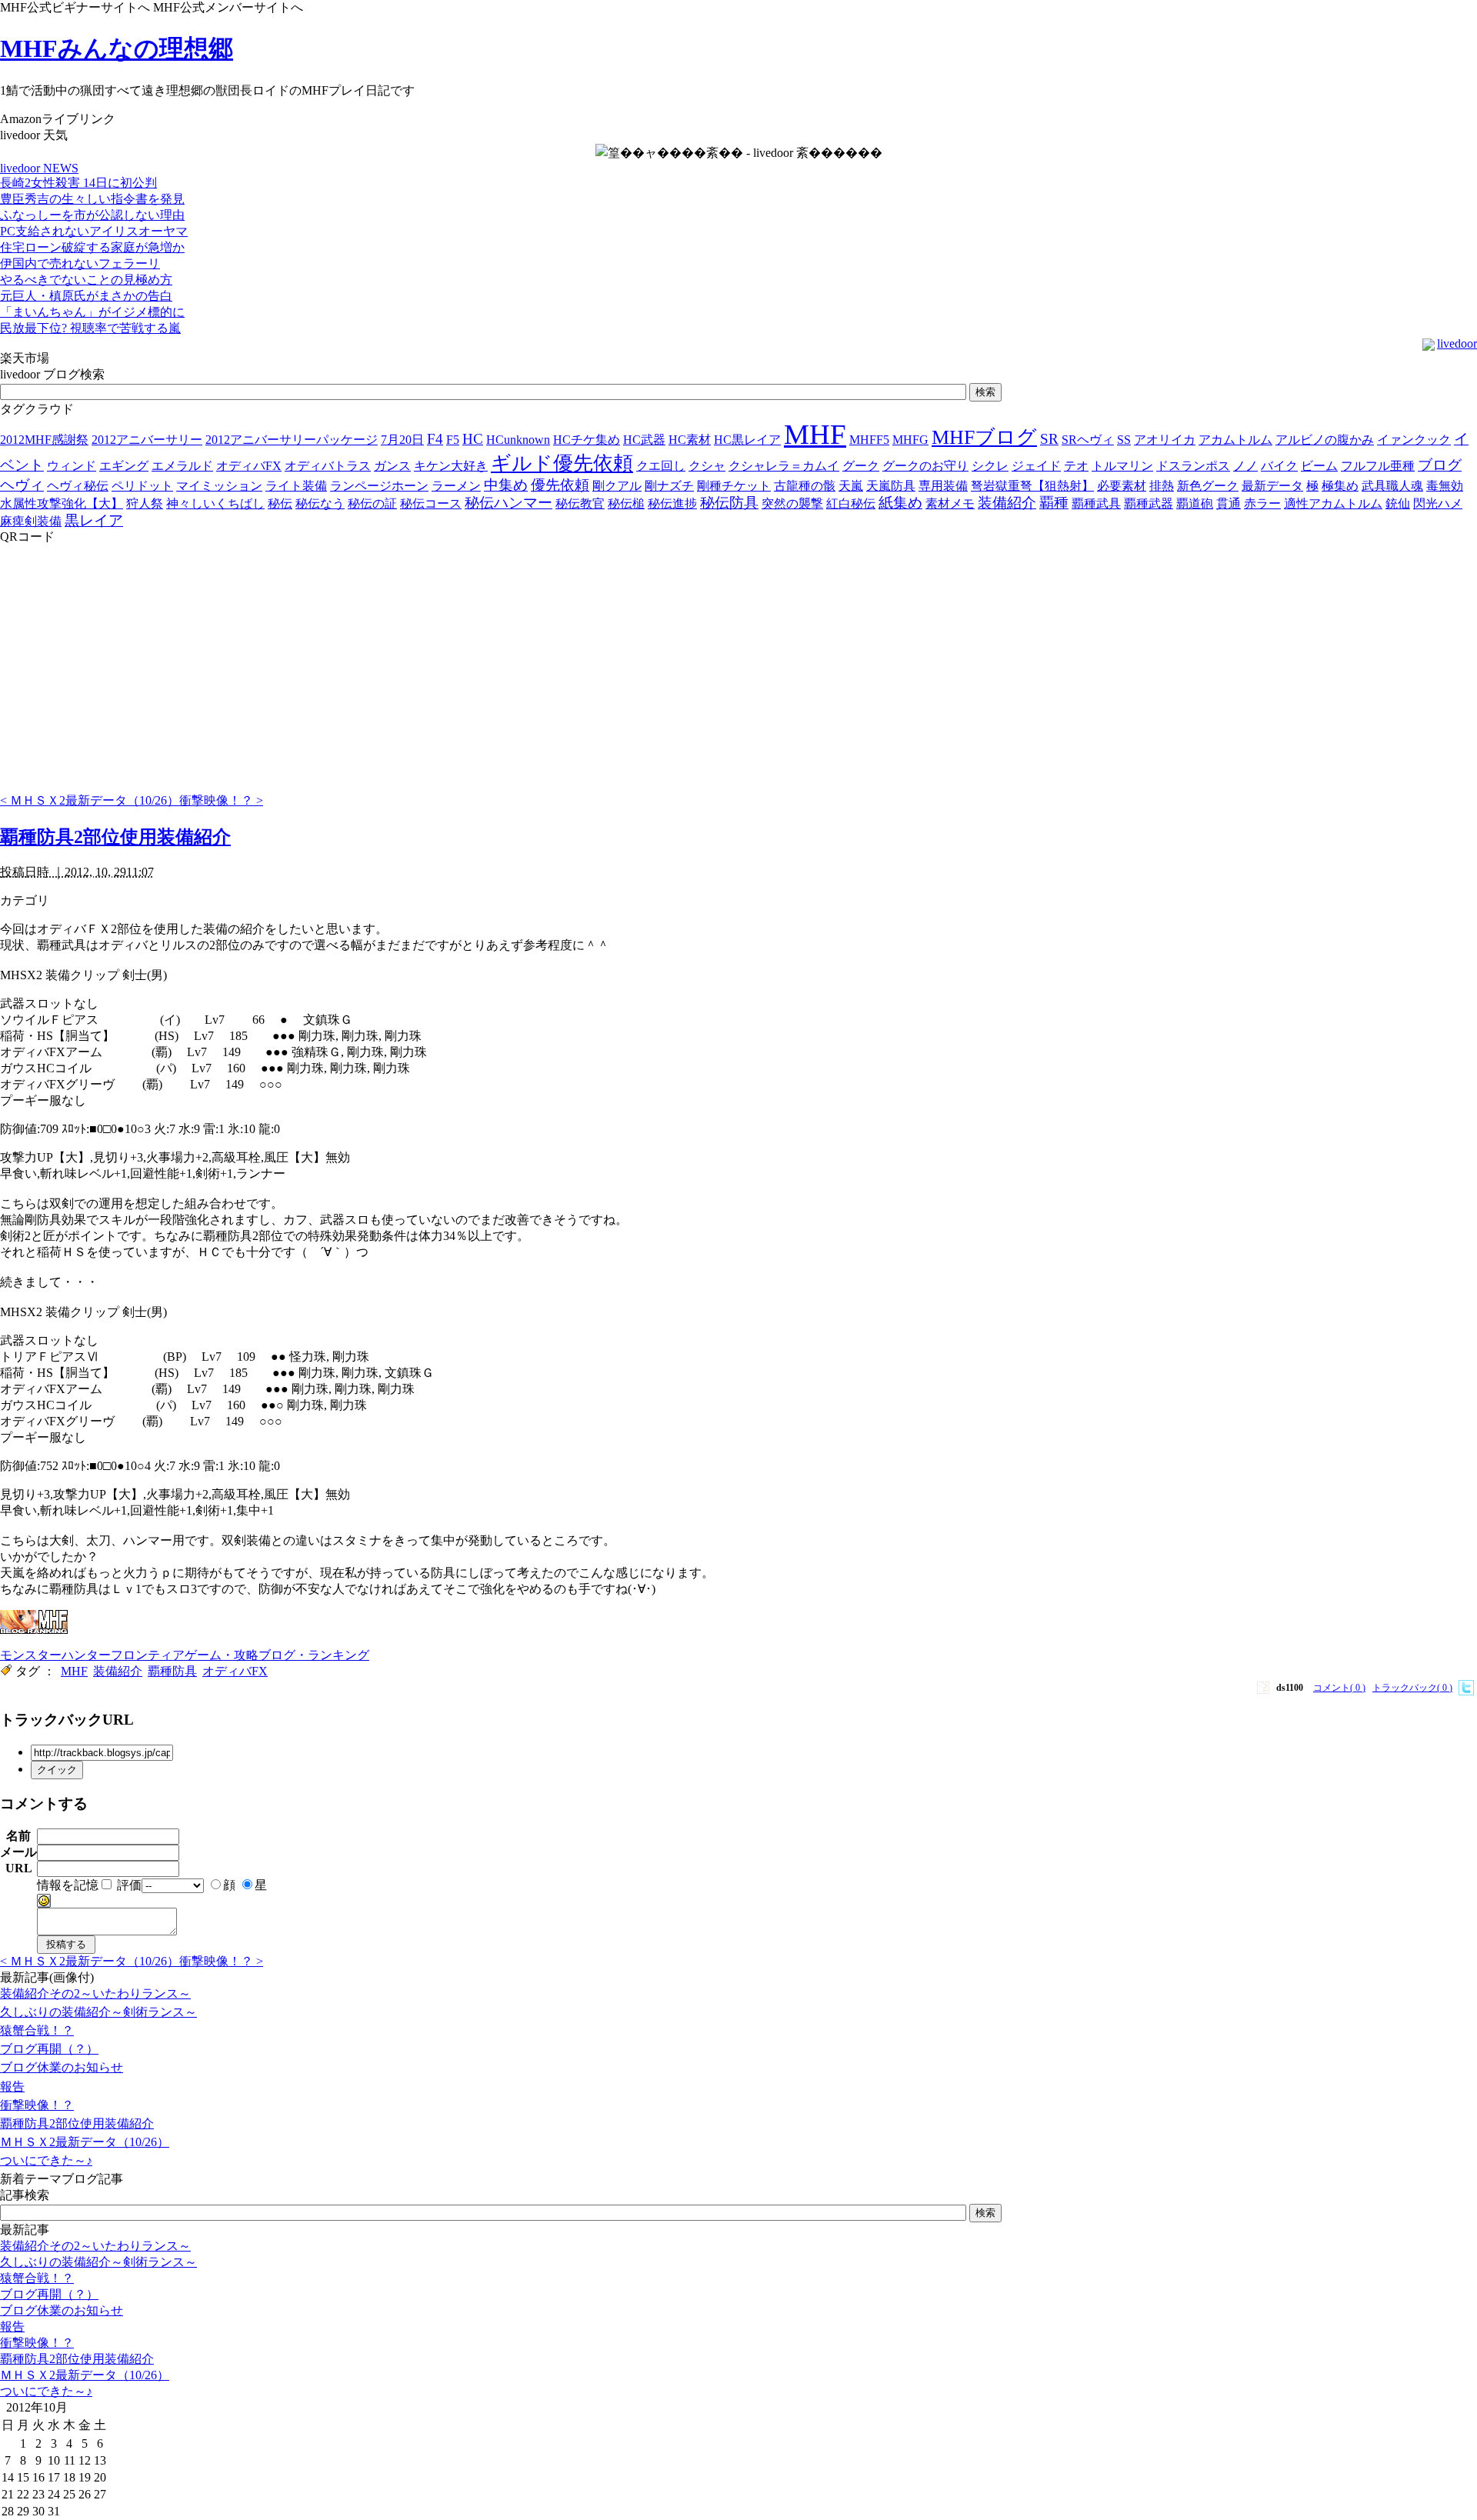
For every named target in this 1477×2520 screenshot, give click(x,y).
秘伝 (280, 503)
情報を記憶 (68, 1885)
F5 (453, 440)
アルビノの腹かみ (1325, 440)
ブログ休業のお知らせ (62, 2067)
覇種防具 (172, 1671)
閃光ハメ (1438, 503)
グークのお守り (925, 466)
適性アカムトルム (1333, 503)
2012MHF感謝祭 (44, 440)
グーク (861, 466)
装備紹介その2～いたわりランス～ (95, 1993)
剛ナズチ (669, 486)
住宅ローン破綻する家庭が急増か (92, 247)
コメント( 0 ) (1339, 1688)
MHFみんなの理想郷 (117, 48)
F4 (435, 439)
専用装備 (943, 486)
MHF (815, 434)
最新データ (1272, 486)
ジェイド (1036, 466)
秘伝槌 (626, 503)
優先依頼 (560, 485)
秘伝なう (320, 503)
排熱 (1162, 486)
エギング (124, 466)
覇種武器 (1149, 503)
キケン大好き (451, 466)
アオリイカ (1165, 440)
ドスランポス (1193, 466)
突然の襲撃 (792, 503)
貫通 (1229, 503)
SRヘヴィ (1088, 440)
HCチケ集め (587, 440)
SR (1049, 439)
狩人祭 (145, 503)
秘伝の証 (372, 503)
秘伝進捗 (672, 503)
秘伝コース (431, 503)
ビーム (1319, 466)
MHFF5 (869, 440)
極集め (1340, 486)
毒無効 (1445, 486)
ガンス (392, 466)
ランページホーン (379, 486)
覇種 (1054, 503)
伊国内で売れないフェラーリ (80, 263)
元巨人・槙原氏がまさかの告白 (86, 296)
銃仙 (1398, 503)
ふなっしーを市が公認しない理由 (92, 215)
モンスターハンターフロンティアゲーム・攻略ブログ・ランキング (185, 1655)
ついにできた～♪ (46, 2160)
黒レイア (94, 520)
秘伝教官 (580, 503)
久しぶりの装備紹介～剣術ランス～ (98, 2012)
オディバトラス (328, 466)
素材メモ (950, 503)
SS (1124, 440)
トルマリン (1122, 466)
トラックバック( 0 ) (1412, 1688)
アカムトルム (1235, 440)
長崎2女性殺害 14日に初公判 (78, 183)
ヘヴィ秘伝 (78, 486)
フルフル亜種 (1378, 466)
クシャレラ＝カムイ (784, 466)
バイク (1279, 466)
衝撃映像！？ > (221, 800)
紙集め (900, 503)
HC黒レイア (747, 440)
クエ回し (661, 466)
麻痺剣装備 (31, 521)
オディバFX (249, 466)
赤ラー (1262, 503)
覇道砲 (1195, 503)
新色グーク (1208, 486)
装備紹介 (1007, 503)
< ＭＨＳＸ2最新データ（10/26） (90, 800)
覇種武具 (1096, 503)
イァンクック (1414, 440)
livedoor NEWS (39, 168)
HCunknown (518, 440)
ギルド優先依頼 (562, 463)
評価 (129, 1885)
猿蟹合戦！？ (37, 2030)
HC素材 (690, 440)
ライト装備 (296, 486)
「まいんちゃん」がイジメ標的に (92, 312)
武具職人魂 (1392, 486)
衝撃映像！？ (37, 2105)
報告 (12, 2087)
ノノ (1245, 466)
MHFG (910, 440)
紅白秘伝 (851, 503)
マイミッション (219, 486)
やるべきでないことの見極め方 (86, 280)
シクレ (990, 466)
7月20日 (402, 440)
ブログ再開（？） (49, 2049)
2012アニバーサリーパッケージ (292, 440)
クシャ (707, 466)
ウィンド (72, 466)
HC (473, 439)
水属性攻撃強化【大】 (62, 503)
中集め (506, 485)
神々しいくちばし (215, 503)
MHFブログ (984, 437)
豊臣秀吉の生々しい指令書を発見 (92, 199)
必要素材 (1122, 486)
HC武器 (644, 440)
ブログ (1440, 465)
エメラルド (182, 466)
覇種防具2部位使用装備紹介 (115, 837)
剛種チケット (734, 486)
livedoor (1457, 343)
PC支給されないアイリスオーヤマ (94, 231)
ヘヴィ (22, 485)
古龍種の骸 (805, 486)
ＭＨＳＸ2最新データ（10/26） (85, 2142)
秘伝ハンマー (508, 503)
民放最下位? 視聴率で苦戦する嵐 (90, 328)
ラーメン (456, 486)
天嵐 (851, 486)
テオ (1076, 466)
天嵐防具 (891, 486)
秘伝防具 (729, 503)
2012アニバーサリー (147, 440)
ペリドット (142, 486)
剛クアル (617, 486)
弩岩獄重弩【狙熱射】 (1032, 486)
